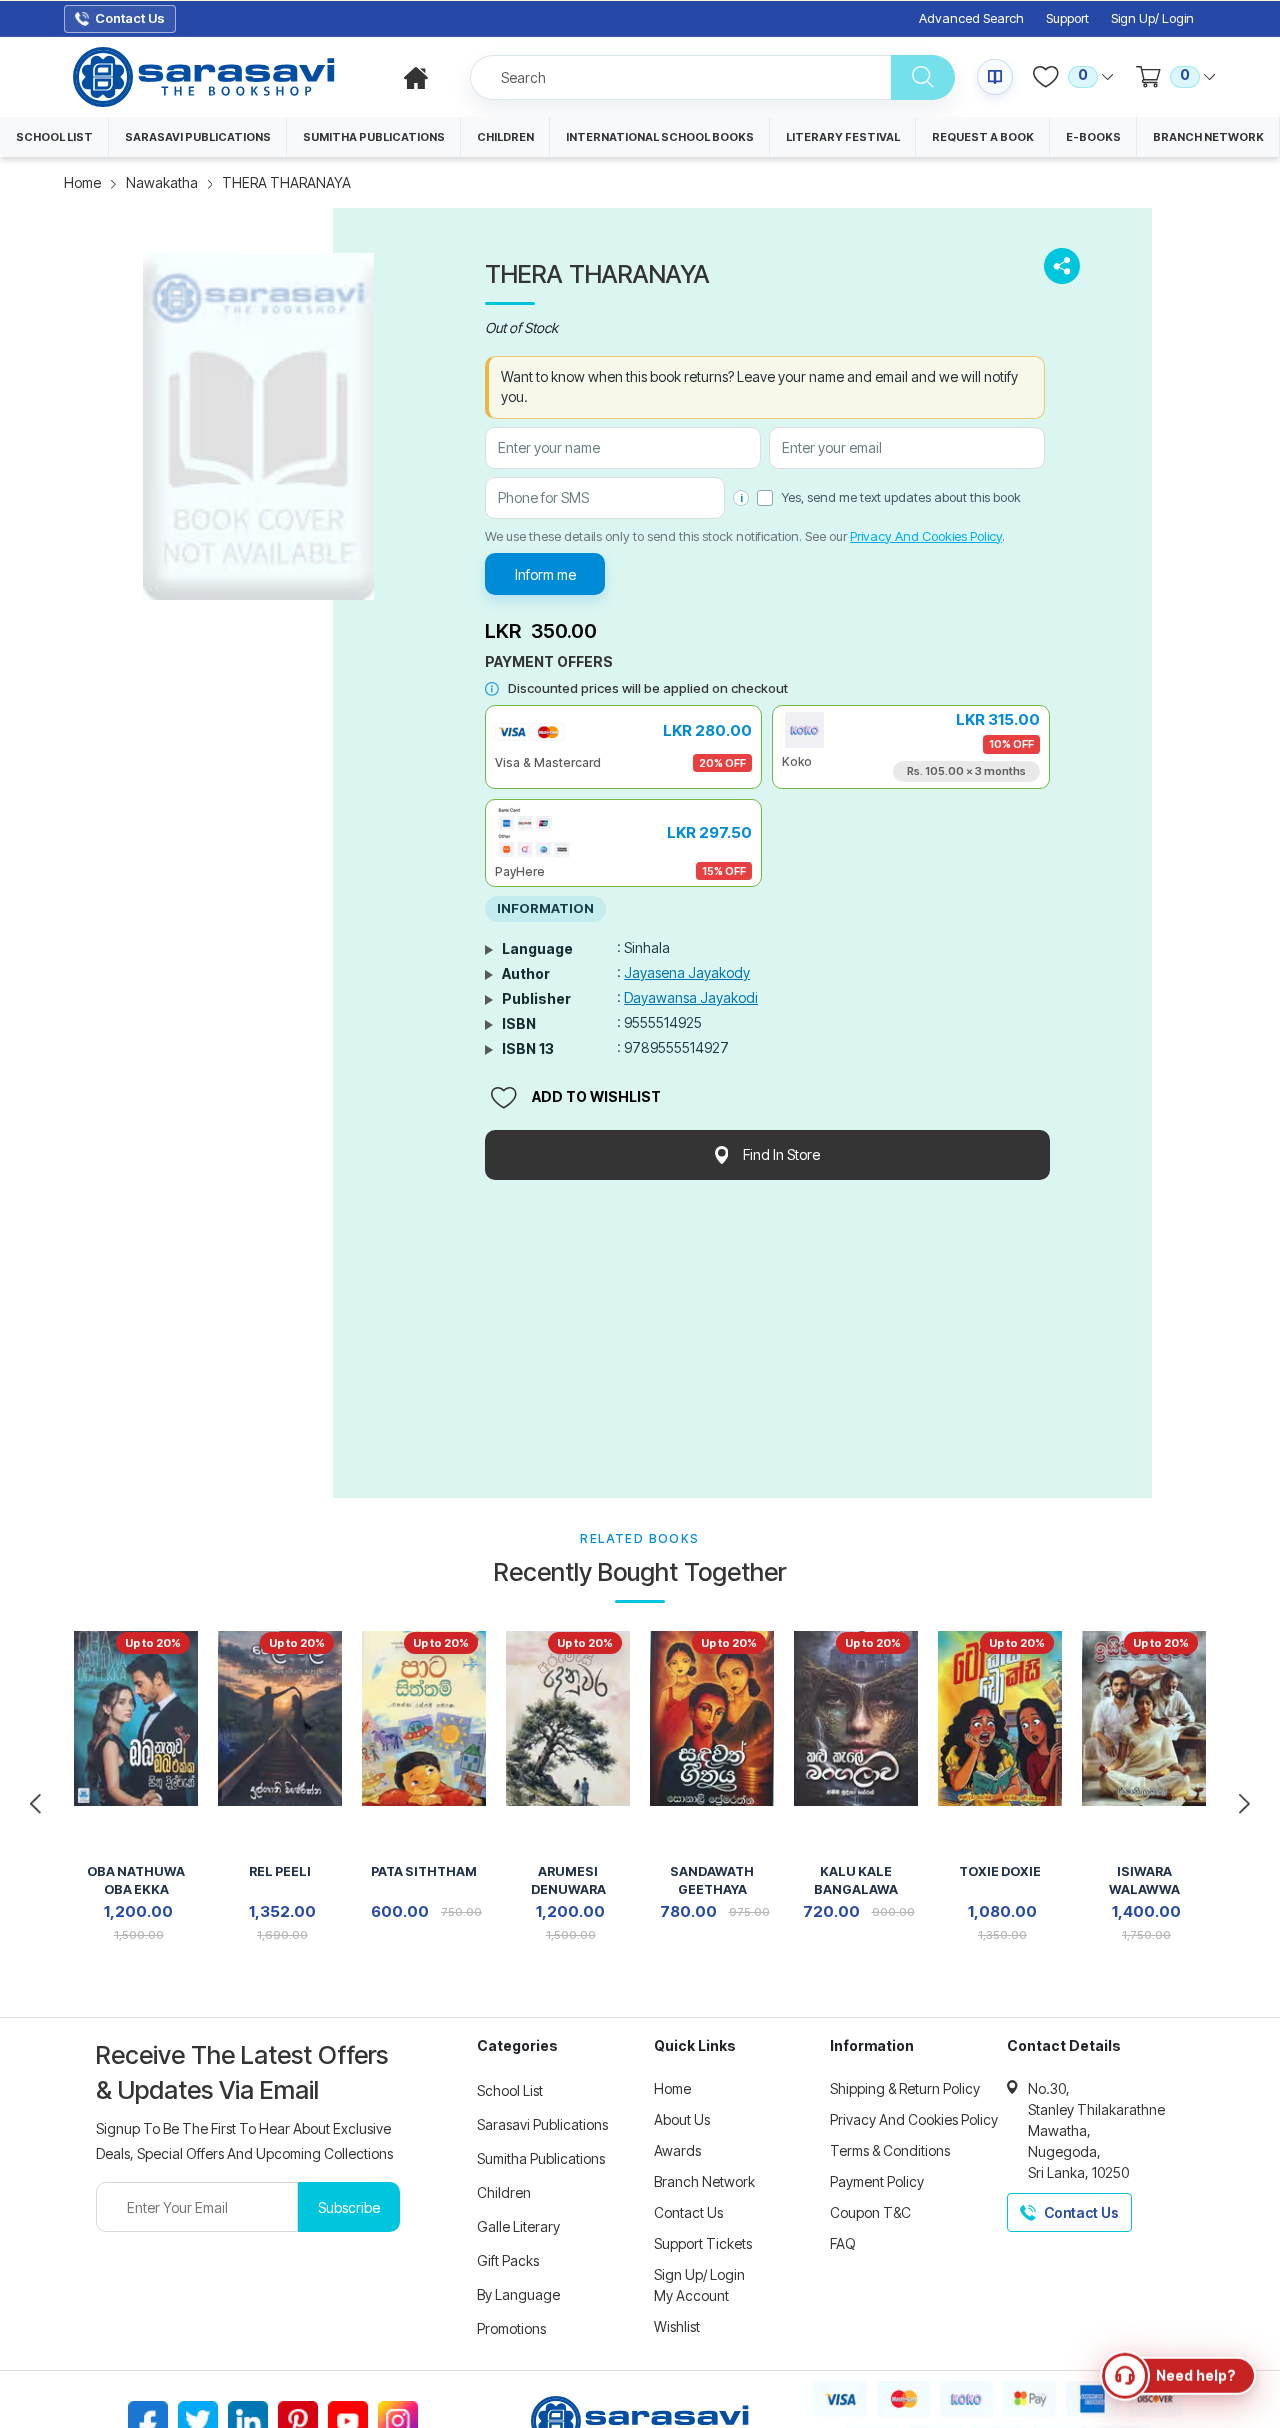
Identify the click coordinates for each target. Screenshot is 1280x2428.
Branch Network (704, 2181)
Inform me (545, 574)
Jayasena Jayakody (687, 972)
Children (504, 2192)
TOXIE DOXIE (1000, 1871)
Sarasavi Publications (542, 2124)
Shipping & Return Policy (905, 2088)
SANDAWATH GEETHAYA (712, 1880)
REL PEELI (280, 1871)
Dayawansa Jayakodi (691, 997)
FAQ (843, 2243)
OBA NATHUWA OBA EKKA (136, 1880)
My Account (691, 2295)
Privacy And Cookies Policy (926, 536)
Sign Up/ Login (1152, 18)
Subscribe (349, 2207)
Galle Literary (518, 2226)
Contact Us (688, 2212)
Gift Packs (508, 2260)
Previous (36, 1804)
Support (1067, 18)
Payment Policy (877, 2181)
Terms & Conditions (890, 2150)
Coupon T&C (870, 2212)
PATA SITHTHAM (424, 1871)
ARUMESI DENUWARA (568, 1880)
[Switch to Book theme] (995, 77)
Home (82, 182)
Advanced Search (971, 18)
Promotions (511, 2328)
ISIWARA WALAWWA (1144, 1880)
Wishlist (677, 2326)
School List (510, 2090)
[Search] (923, 77)
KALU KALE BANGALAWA (856, 1880)
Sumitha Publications (541, 2158)
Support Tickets (703, 2243)
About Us (682, 2119)
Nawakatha (162, 182)
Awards (677, 2150)
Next (1244, 1804)
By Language (518, 2294)
